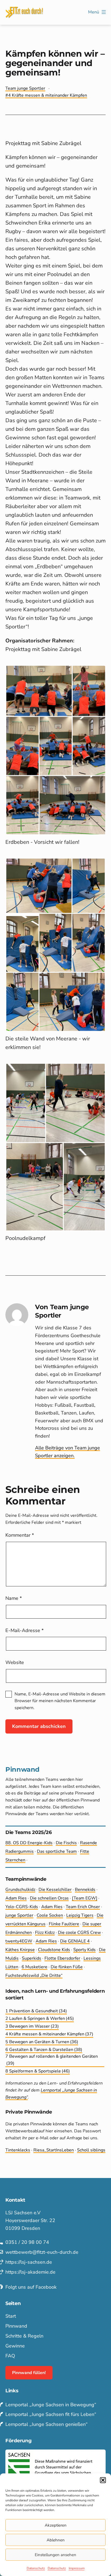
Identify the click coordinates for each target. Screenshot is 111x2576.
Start (11, 2316)
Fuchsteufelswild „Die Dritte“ (34, 1976)
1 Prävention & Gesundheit (36, 2011)
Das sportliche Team (57, 1851)
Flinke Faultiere (64, 1924)
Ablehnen (56, 2540)
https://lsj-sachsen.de (29, 2262)
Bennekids (85, 1890)
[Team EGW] (85, 1898)
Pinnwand (16, 2326)
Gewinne (15, 2346)
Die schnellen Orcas (49, 1898)
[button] (103, 2480)
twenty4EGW (19, 1941)
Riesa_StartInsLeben (54, 2150)
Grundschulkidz (20, 1890)
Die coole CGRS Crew (79, 1933)
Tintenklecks (18, 2150)
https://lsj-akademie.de (30, 2272)
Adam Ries (16, 1898)
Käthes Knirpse (20, 1950)
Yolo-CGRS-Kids (22, 1907)
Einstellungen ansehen (55, 2555)
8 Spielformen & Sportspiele (38, 2071)
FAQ (10, 2356)
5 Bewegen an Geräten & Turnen (42, 2042)
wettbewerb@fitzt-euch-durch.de (42, 2252)
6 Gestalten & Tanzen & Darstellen (44, 2050)
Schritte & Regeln (24, 2336)
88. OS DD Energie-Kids (29, 1843)
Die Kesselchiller (55, 1890)
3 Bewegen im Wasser (32, 2026)
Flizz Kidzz (45, 1933)
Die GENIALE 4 (75, 1941)
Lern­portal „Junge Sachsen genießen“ (46, 2424)
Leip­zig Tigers (80, 1915)
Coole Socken (50, 1915)
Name (14, 1598)
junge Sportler (19, 1915)
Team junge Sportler (25, 88)
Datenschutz (36, 2568)
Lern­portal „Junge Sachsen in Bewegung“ (51, 2405)
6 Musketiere (34, 1967)
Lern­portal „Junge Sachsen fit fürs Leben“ (51, 2414)
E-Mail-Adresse (25, 1630)
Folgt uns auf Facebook (31, 2287)
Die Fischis (66, 1843)
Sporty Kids (84, 1950)
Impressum (77, 2568)
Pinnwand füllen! (29, 2373)
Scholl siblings (91, 2150)
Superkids (32, 1958)
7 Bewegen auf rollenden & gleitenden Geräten (52, 2060)
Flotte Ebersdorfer (62, 1958)
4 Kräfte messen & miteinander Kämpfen (48, 95)
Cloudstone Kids (54, 1950)
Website (15, 1662)
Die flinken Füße (67, 1967)
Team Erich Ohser (83, 1907)
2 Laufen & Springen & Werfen (40, 2018)
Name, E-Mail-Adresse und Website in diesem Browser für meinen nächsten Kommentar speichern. (60, 1701)
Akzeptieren (56, 2525)
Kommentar (20, 1535)
